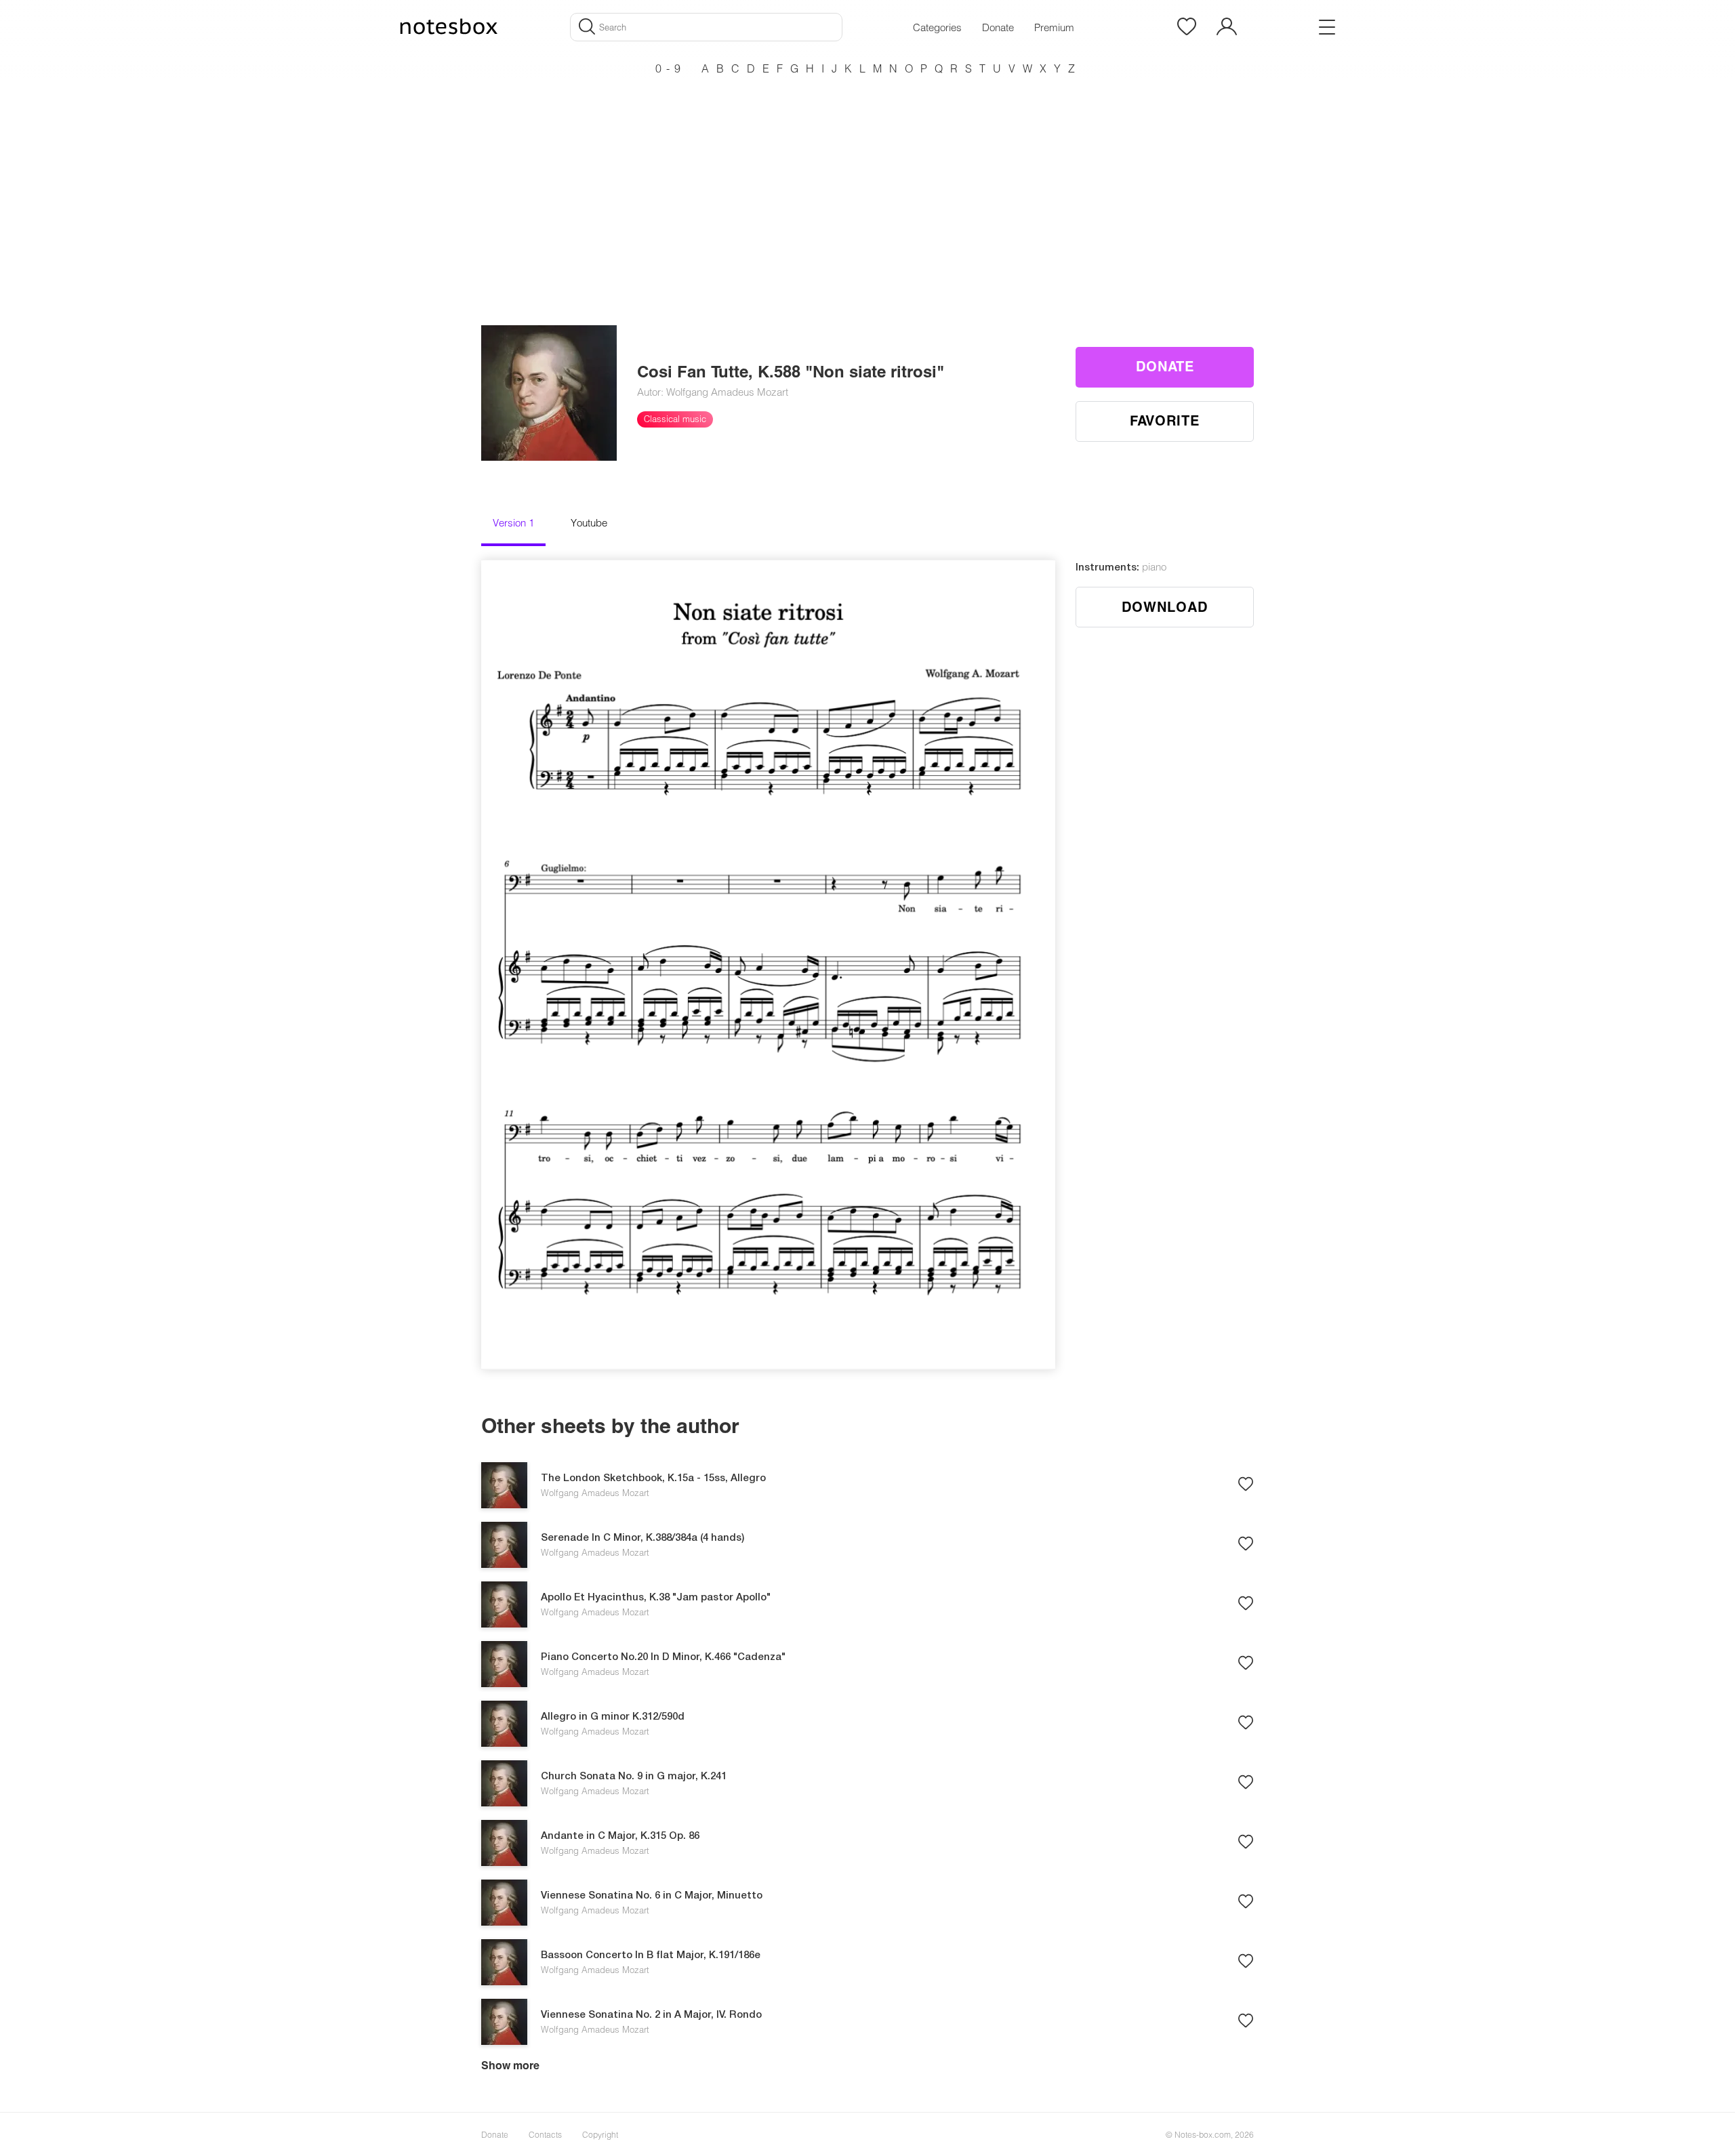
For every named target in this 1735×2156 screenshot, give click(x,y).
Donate (998, 27)
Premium (1054, 27)
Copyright (600, 2134)
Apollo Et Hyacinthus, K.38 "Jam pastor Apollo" (656, 1598)
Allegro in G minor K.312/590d (613, 1717)
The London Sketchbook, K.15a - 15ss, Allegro (653, 1478)
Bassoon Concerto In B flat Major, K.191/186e (651, 1955)
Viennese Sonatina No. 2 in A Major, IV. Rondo (651, 2015)
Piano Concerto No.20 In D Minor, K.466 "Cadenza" (663, 1657)
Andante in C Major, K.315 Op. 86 (620, 1836)
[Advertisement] (867, 176)
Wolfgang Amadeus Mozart (595, 1493)
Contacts (545, 2134)
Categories (937, 27)
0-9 (670, 68)
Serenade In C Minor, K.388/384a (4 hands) (642, 1538)
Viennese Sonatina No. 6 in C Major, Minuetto (652, 1896)
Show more (510, 2065)
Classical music (675, 419)
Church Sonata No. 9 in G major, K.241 (634, 1777)
